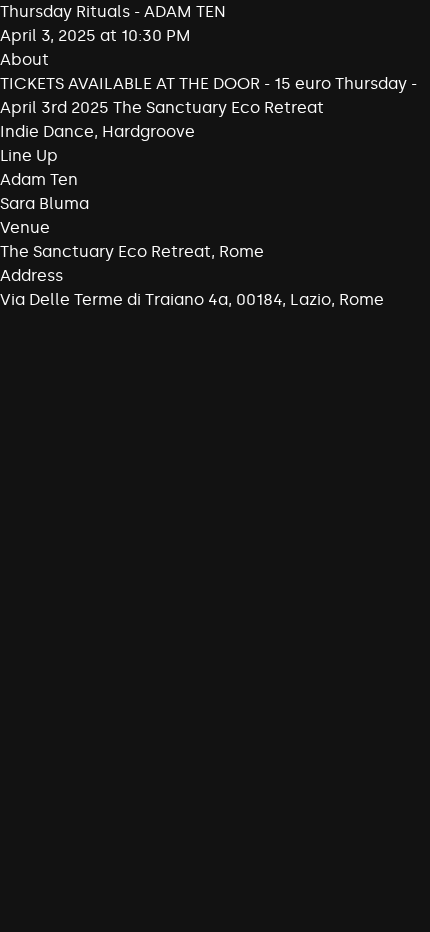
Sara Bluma (44, 203)
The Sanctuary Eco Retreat (105, 251)
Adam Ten (39, 179)
